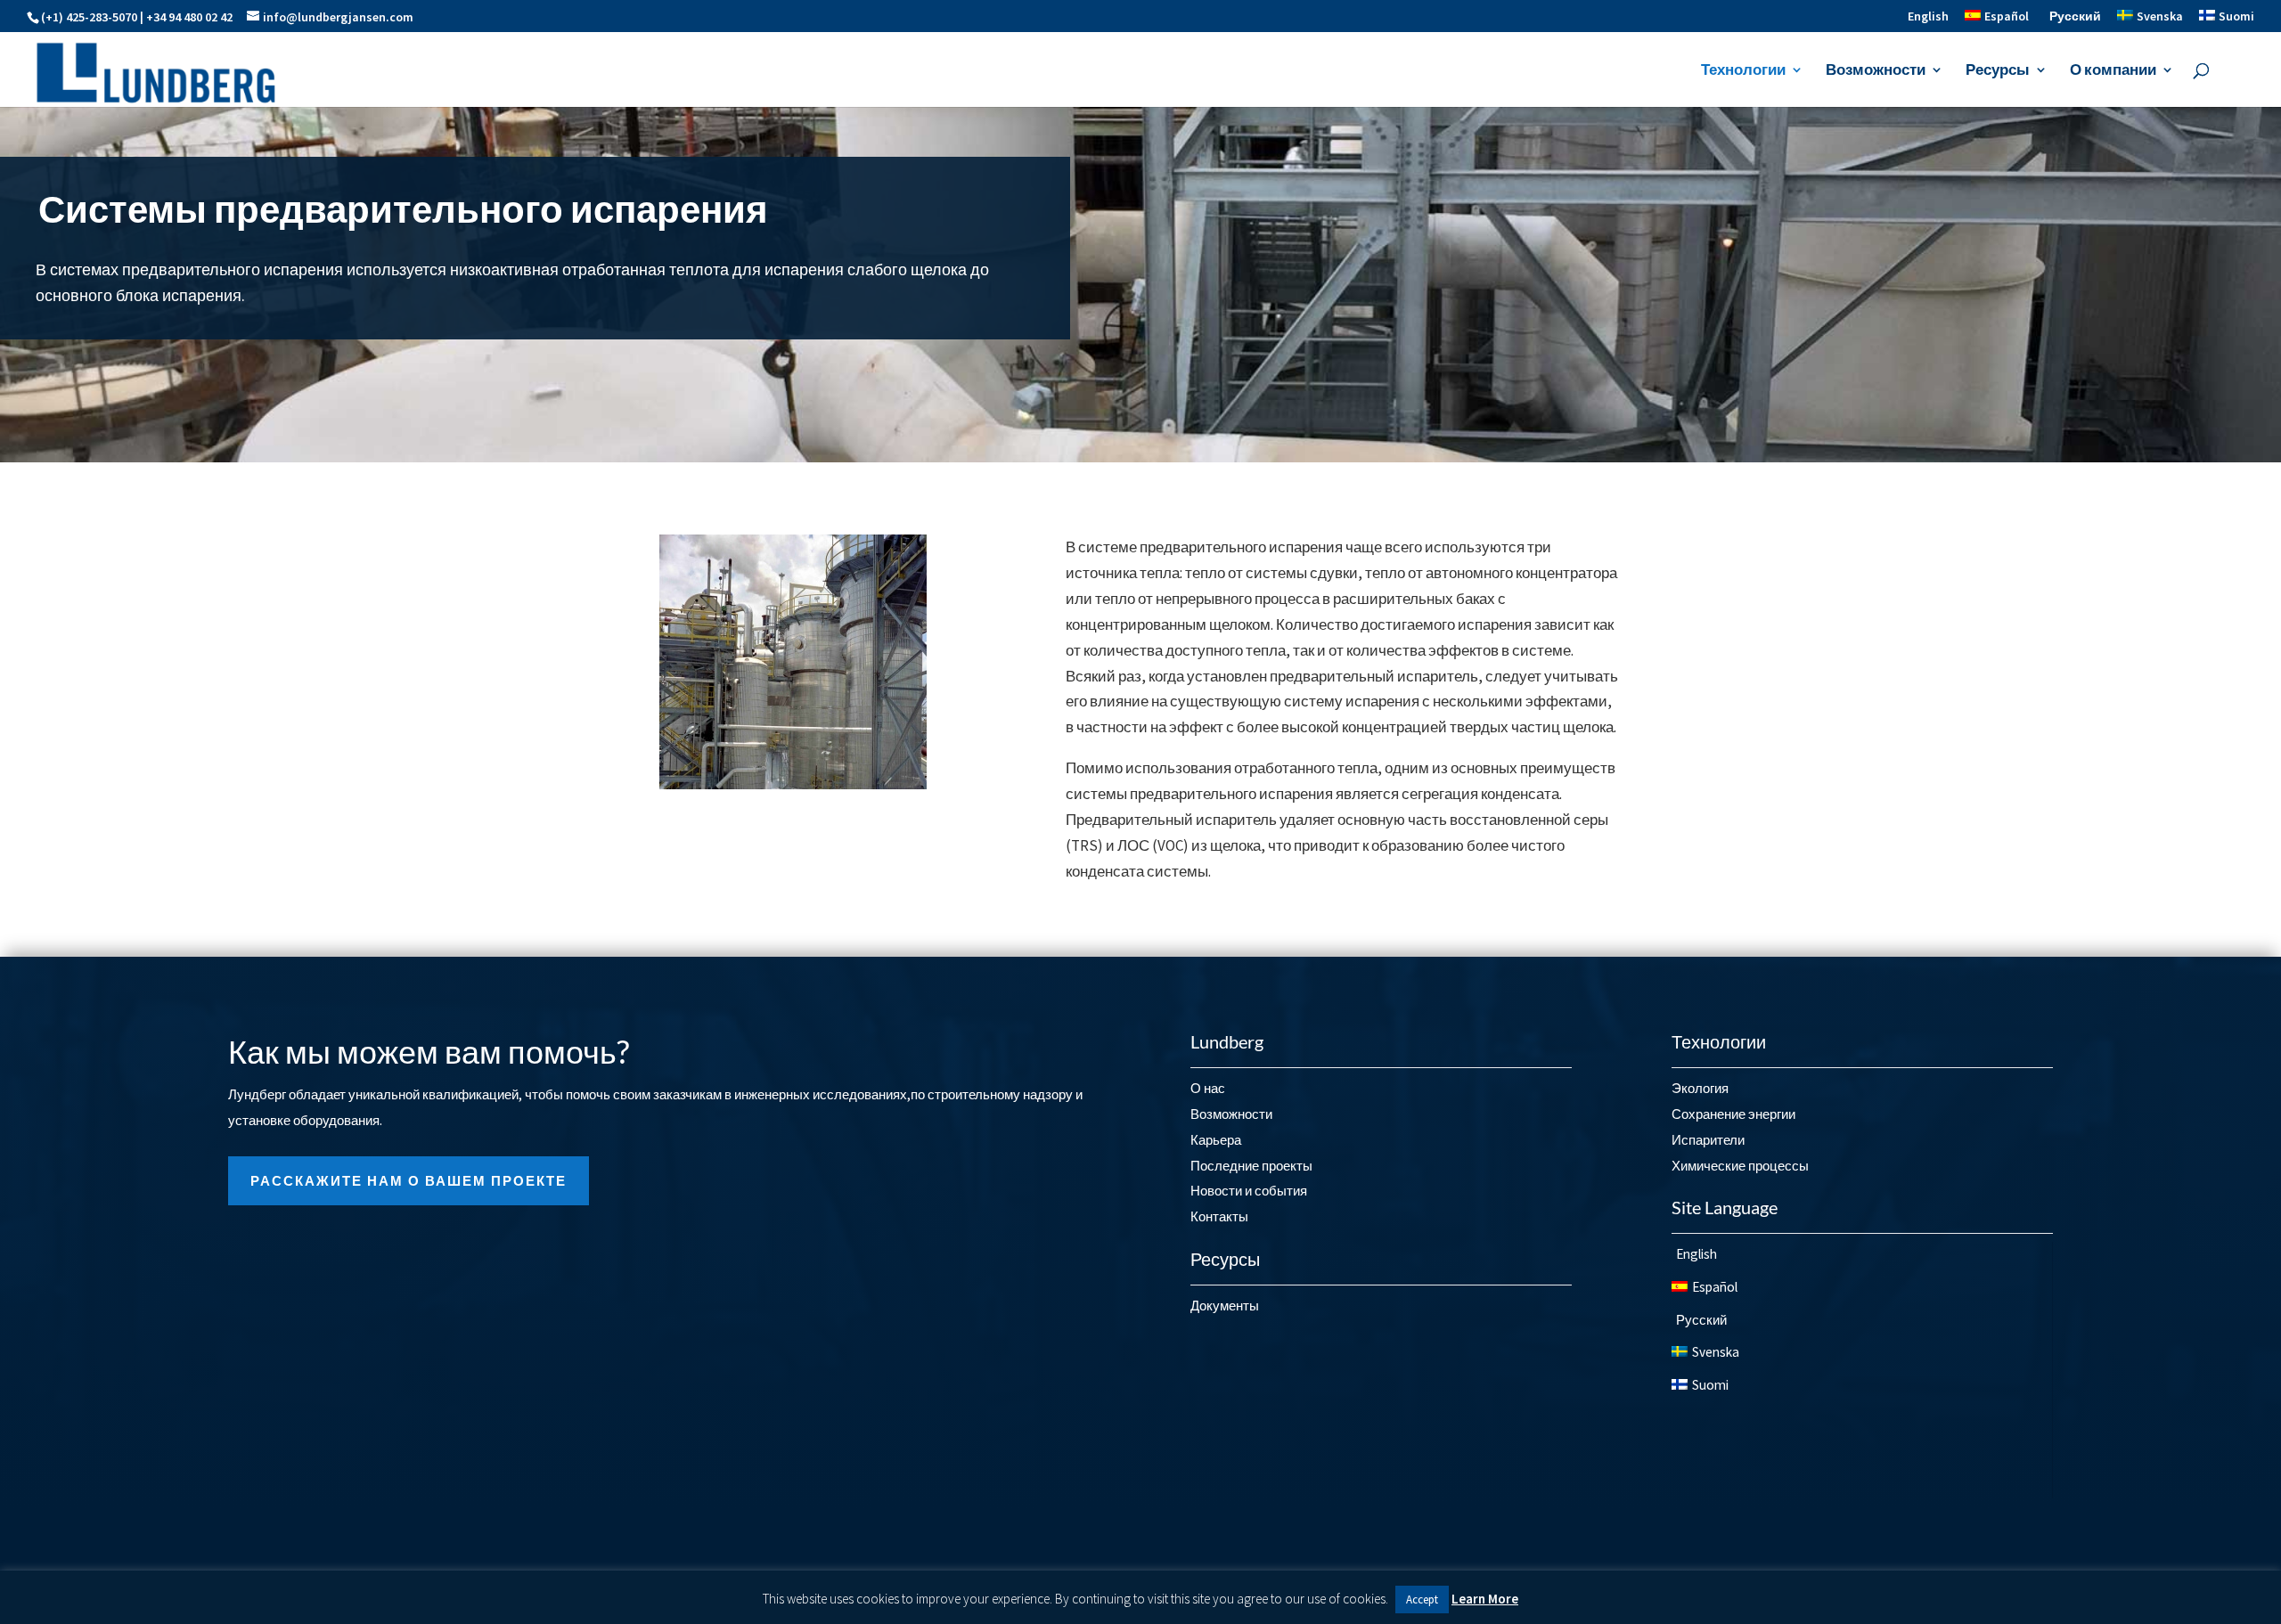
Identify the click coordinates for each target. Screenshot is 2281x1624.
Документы (1225, 1306)
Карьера (1216, 1140)
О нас (1208, 1088)
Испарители (1708, 1140)
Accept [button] (1422, 1600)
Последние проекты (1251, 1166)
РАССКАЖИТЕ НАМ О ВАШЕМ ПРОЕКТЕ (409, 1181)
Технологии (1743, 71)
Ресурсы (1998, 71)
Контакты (1219, 1216)
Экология (1700, 1088)
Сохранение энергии (1733, 1114)
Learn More (1485, 1599)
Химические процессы (1740, 1166)
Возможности (1876, 71)
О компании (2113, 71)
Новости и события (1249, 1191)
